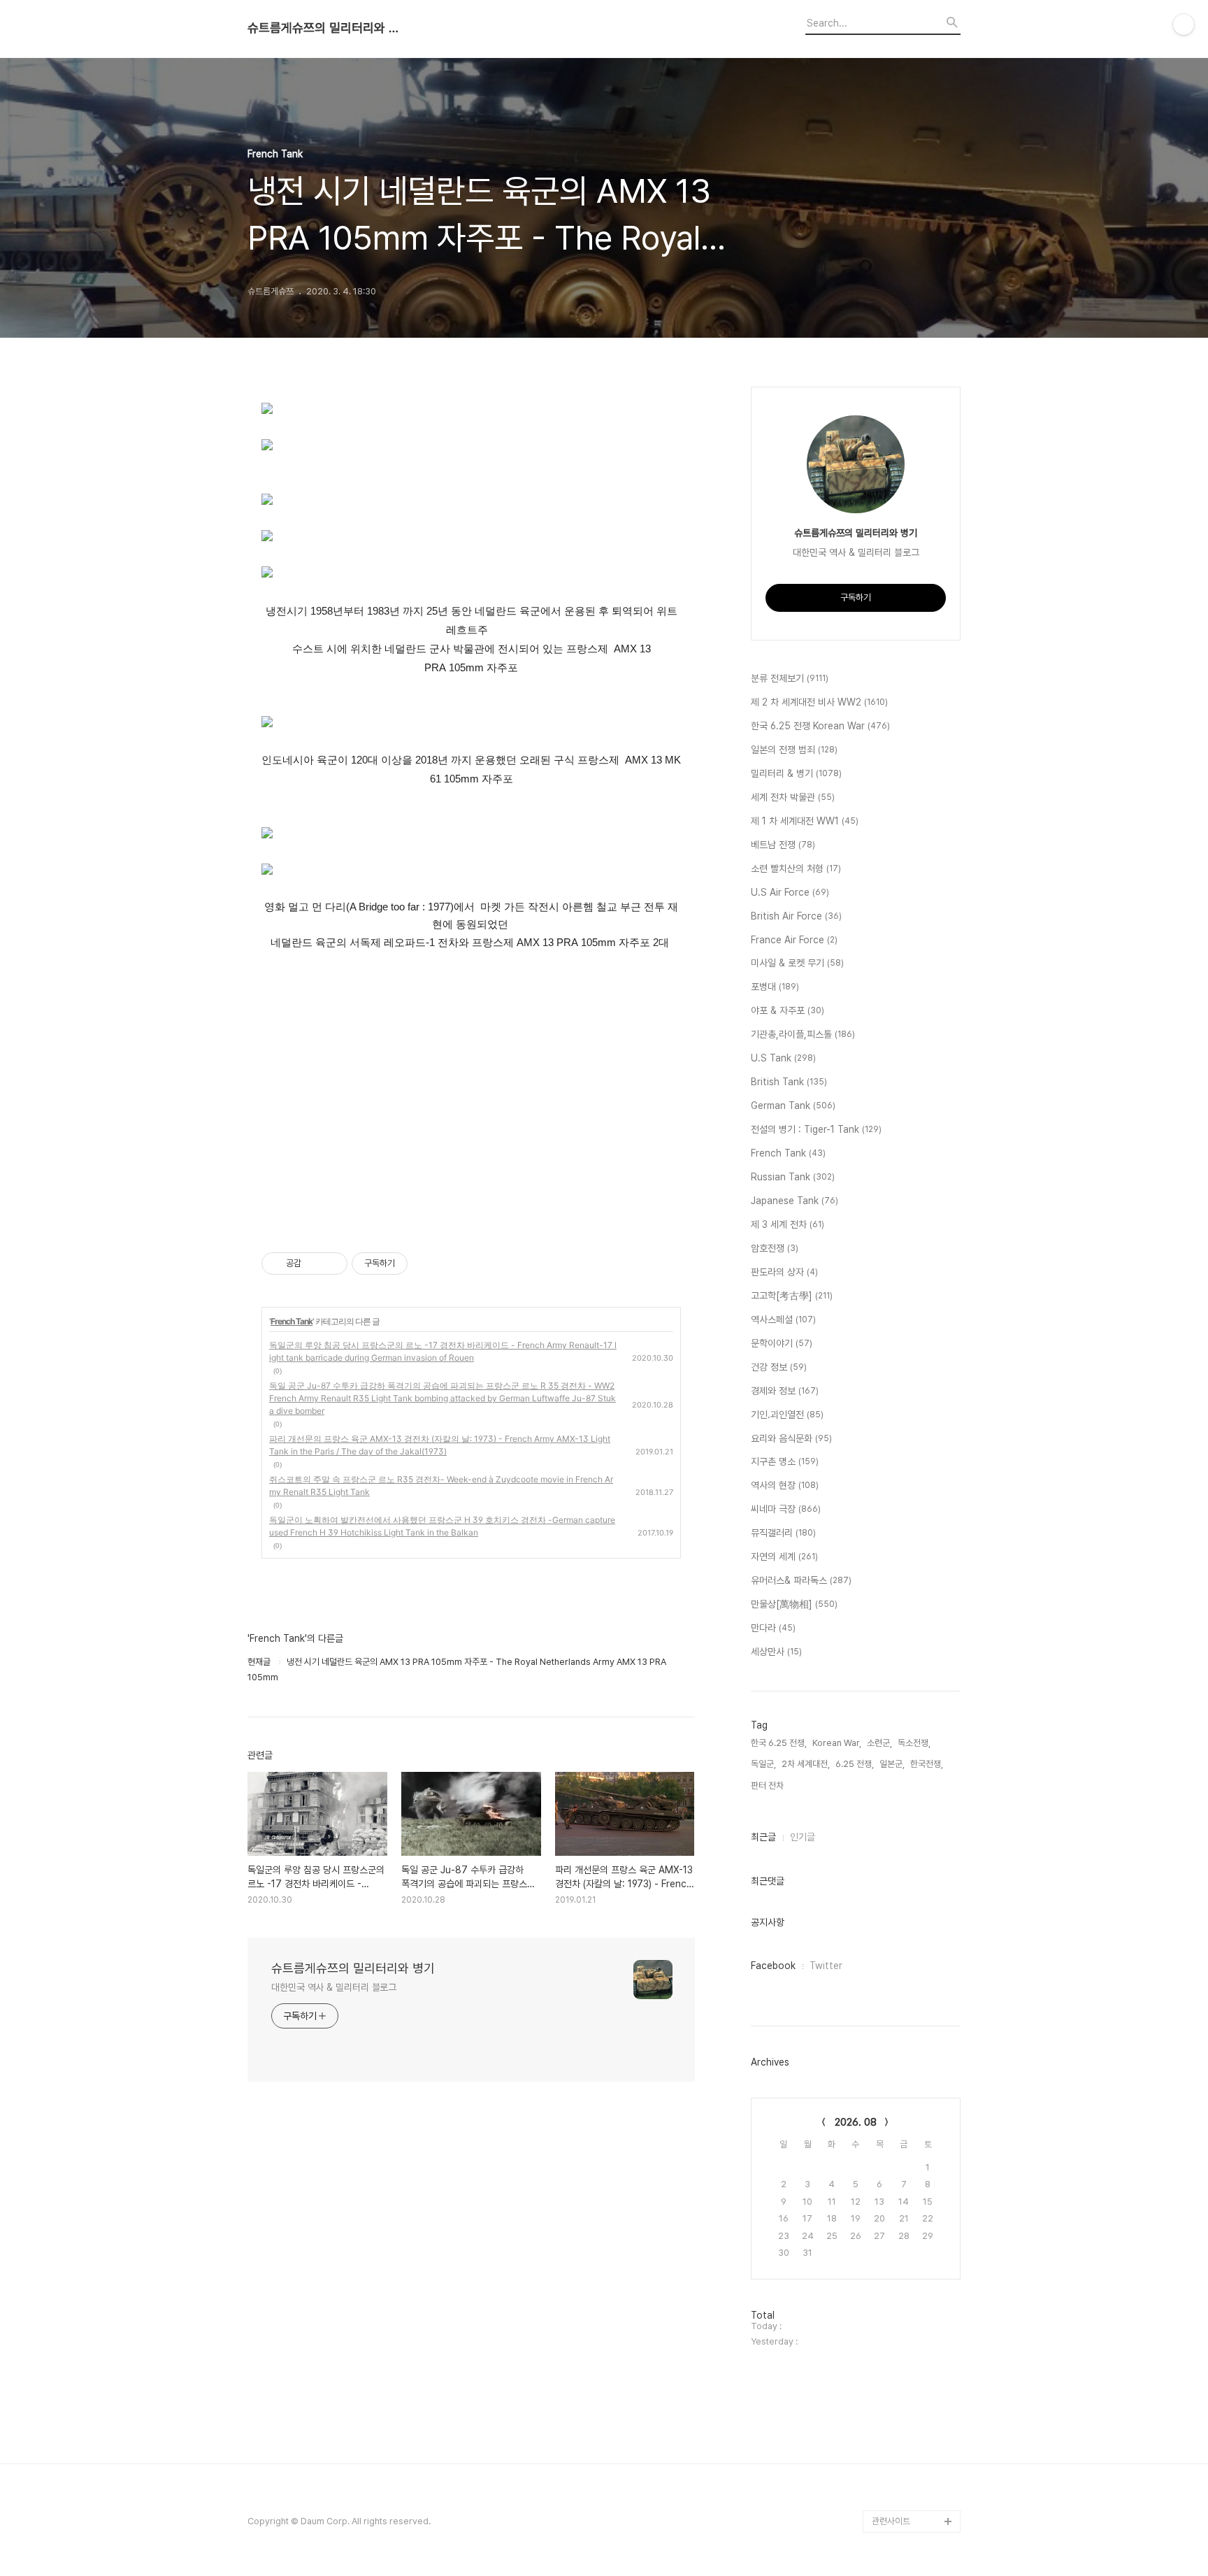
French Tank (292, 1321)
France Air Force (794, 940)
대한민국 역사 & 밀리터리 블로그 (334, 1987)
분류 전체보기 (790, 678)
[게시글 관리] (332, 1264)
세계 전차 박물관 (793, 797)
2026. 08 (856, 2122)
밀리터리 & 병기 (796, 773)
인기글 (803, 1837)
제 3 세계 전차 (788, 1224)
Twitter (826, 1966)
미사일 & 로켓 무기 (797, 963)
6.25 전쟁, (855, 1764)
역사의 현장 (785, 1485)
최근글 (763, 1837)
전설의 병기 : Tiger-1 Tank (816, 1129)
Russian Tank (793, 1177)
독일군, (763, 1764)
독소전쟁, (914, 1743)
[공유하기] (314, 1264)
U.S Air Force (790, 892)
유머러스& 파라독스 (801, 1580)
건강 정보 (779, 1367)
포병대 (775, 987)
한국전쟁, (927, 1764)
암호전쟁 (775, 1248)
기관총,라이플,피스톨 (803, 1034)
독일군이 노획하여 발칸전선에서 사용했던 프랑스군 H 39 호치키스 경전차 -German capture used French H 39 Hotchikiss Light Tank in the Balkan (442, 1526)
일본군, (892, 1764)
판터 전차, (768, 1786)
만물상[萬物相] (794, 1604)
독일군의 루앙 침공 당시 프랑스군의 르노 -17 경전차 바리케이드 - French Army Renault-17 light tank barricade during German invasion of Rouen (443, 1351)
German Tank (793, 1105)
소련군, (879, 1743)
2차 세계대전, (806, 1764)
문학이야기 (782, 1343)
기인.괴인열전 (787, 1415)
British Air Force (796, 916)
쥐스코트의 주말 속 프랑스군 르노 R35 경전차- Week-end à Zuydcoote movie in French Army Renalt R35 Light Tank (441, 1486)
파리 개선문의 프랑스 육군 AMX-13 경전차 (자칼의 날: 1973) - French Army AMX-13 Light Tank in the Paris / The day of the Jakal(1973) (440, 1445)
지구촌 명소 (785, 1461)
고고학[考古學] (792, 1296)
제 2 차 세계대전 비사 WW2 (819, 702)
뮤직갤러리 (783, 1533)
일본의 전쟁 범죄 (794, 750)
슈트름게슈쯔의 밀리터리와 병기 (324, 28)
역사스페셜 (783, 1319)
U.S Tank (783, 1058)
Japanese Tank (794, 1201)
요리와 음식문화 (791, 1438)
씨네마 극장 (786, 1509)
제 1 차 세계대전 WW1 (805, 821)
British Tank (789, 1082)
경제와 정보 (785, 1391)
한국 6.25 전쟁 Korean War (820, 726)
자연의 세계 (784, 1557)
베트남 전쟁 (783, 845)
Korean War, (837, 1743)
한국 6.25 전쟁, (779, 1743)
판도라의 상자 (784, 1272)
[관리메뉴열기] (1184, 24)
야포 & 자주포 (788, 1010)
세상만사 (776, 1652)
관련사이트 (891, 2521)
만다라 (773, 1628)
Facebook (773, 1966)
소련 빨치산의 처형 (796, 868)
